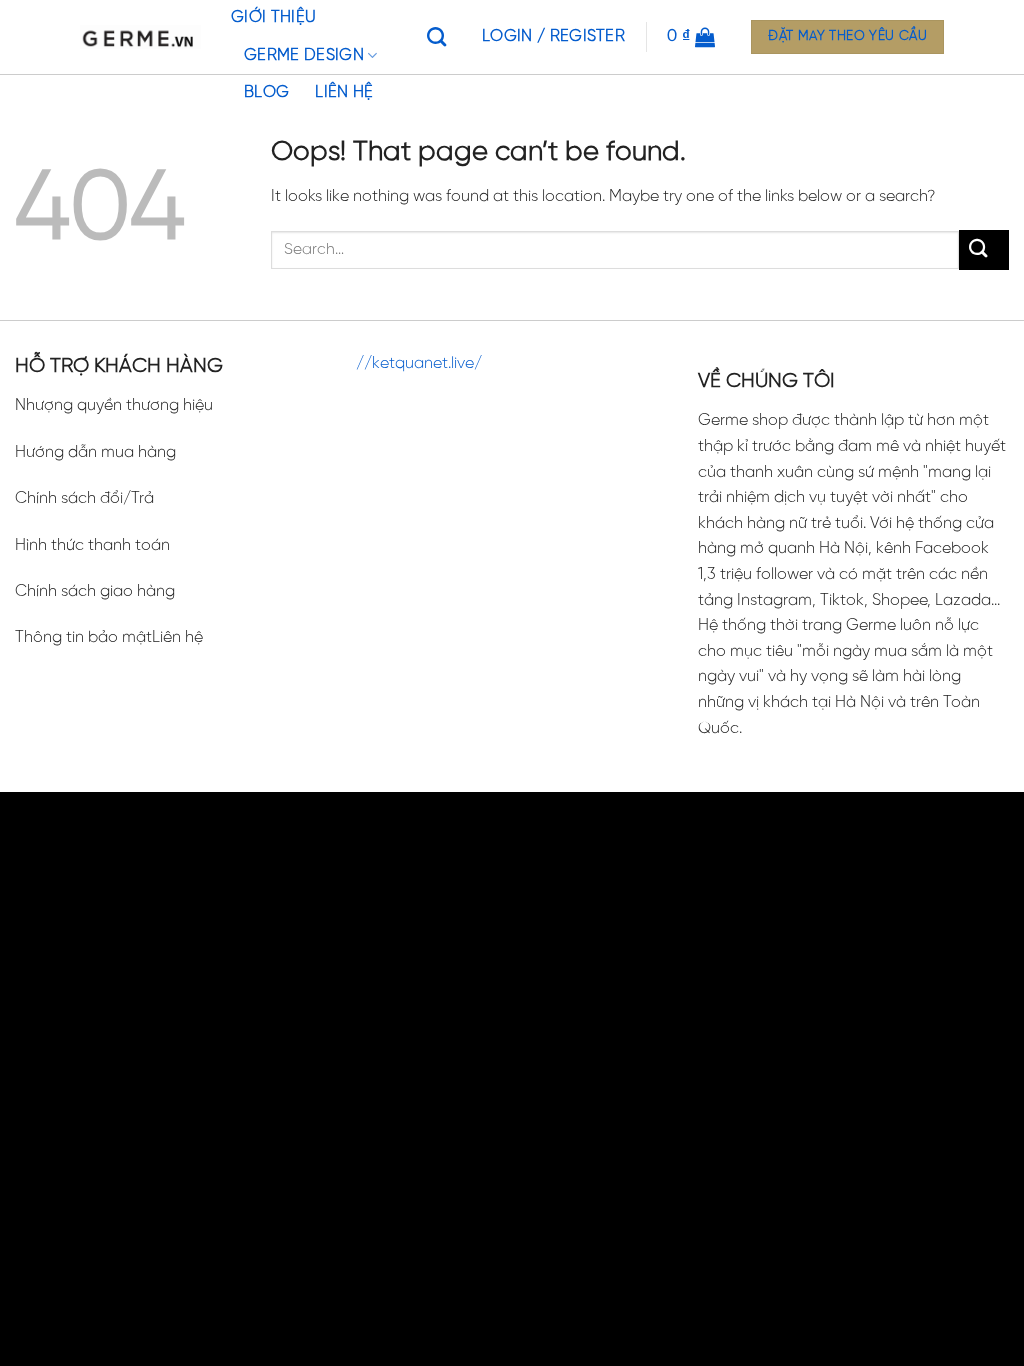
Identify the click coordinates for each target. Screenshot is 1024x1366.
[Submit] (984, 249)
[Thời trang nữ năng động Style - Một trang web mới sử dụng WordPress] (140, 37)
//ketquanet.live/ (419, 363)
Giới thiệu (273, 17)
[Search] (441, 36)
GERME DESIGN (304, 55)
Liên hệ (344, 92)
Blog (266, 92)
